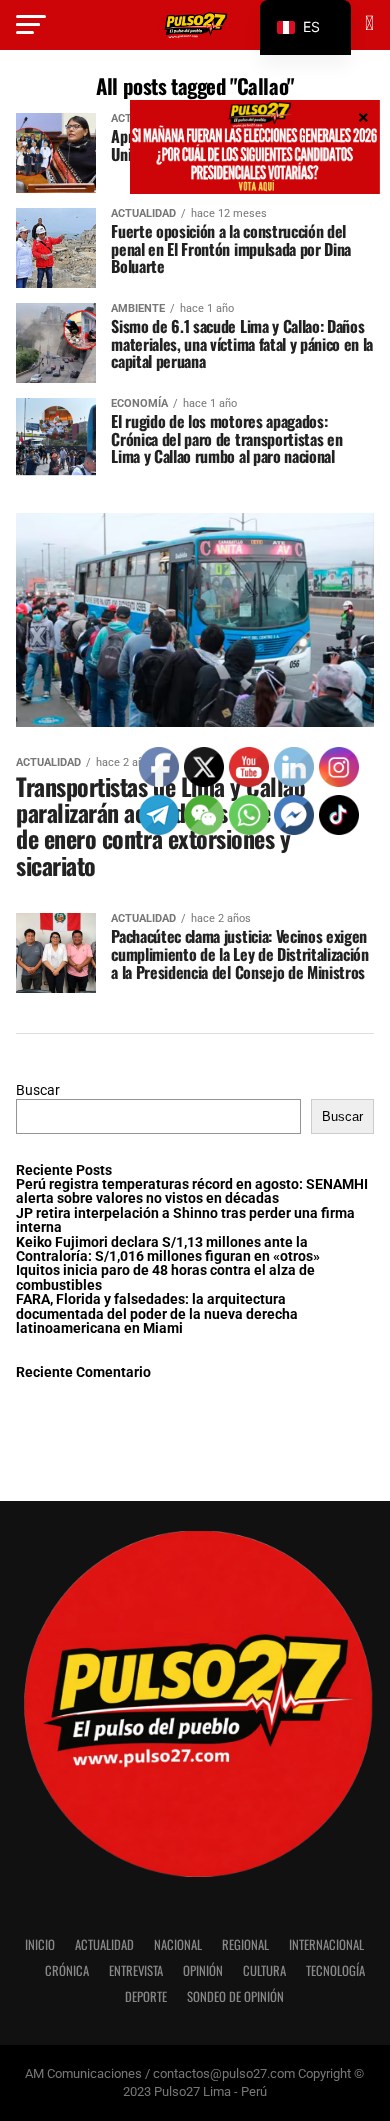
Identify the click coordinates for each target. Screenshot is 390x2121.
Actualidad (104, 1944)
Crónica (67, 1970)
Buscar (38, 1090)
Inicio (40, 1944)
